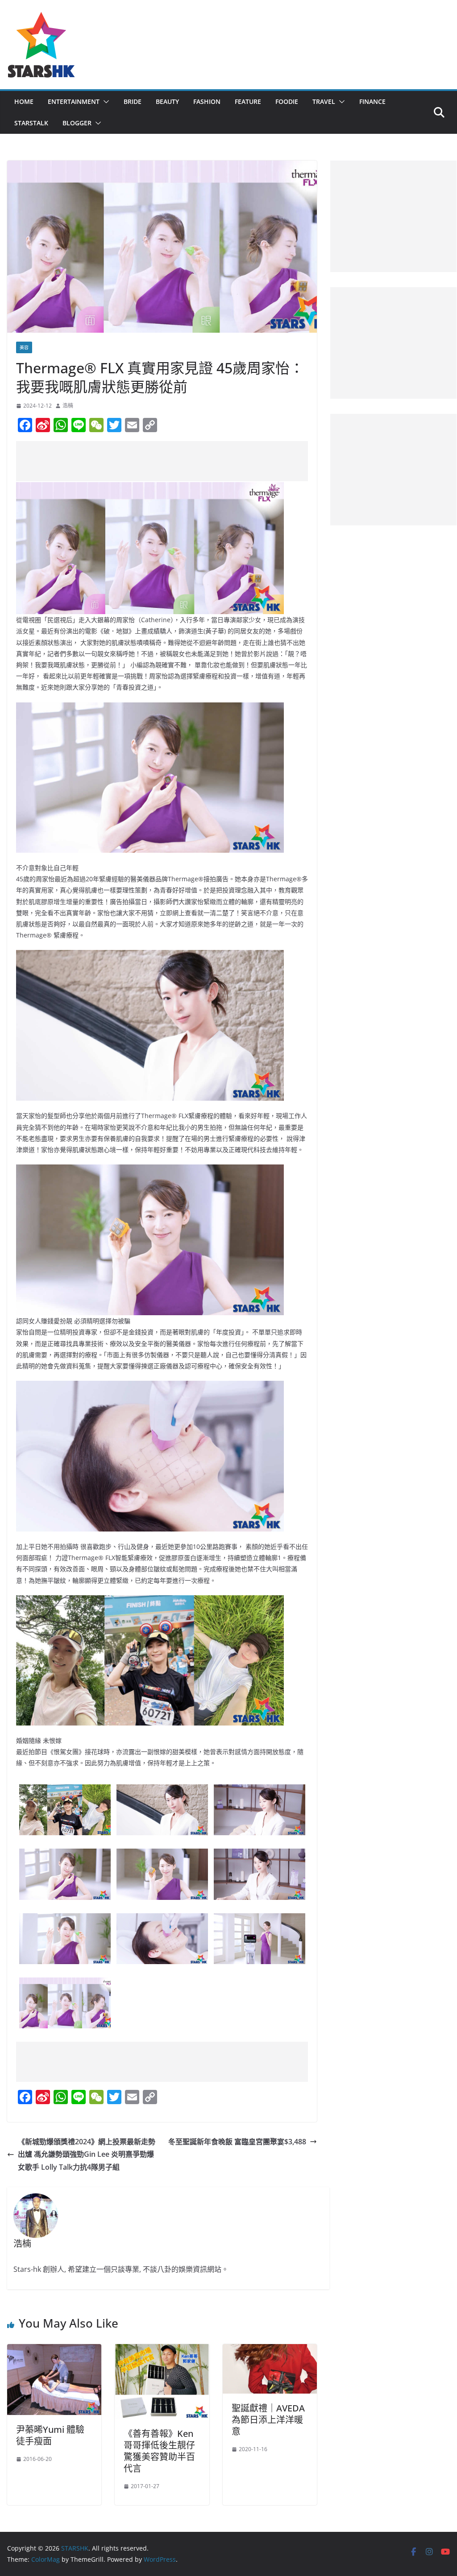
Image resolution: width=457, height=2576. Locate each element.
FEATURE (248, 101)
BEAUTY (167, 101)
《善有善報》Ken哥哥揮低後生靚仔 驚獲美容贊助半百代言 (159, 2451)
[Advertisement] (179, 461)
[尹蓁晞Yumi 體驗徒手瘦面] (54, 2350)
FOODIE (287, 101)
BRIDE (133, 101)
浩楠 (68, 406)
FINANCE (372, 101)
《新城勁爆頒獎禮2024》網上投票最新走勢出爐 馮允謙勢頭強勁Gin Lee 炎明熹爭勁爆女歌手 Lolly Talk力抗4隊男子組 (87, 2155)
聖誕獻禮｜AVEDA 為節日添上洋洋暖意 (268, 2420)
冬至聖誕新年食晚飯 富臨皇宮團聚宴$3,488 (237, 2142)
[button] (104, 102)
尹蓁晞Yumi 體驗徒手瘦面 (50, 2435)
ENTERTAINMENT (74, 101)
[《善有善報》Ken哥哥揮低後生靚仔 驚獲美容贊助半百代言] (162, 2350)
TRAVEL (324, 101)
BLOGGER (77, 123)
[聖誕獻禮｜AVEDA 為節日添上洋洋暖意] (270, 2350)
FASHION (207, 101)
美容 (24, 347)
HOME (24, 101)
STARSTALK (31, 123)
